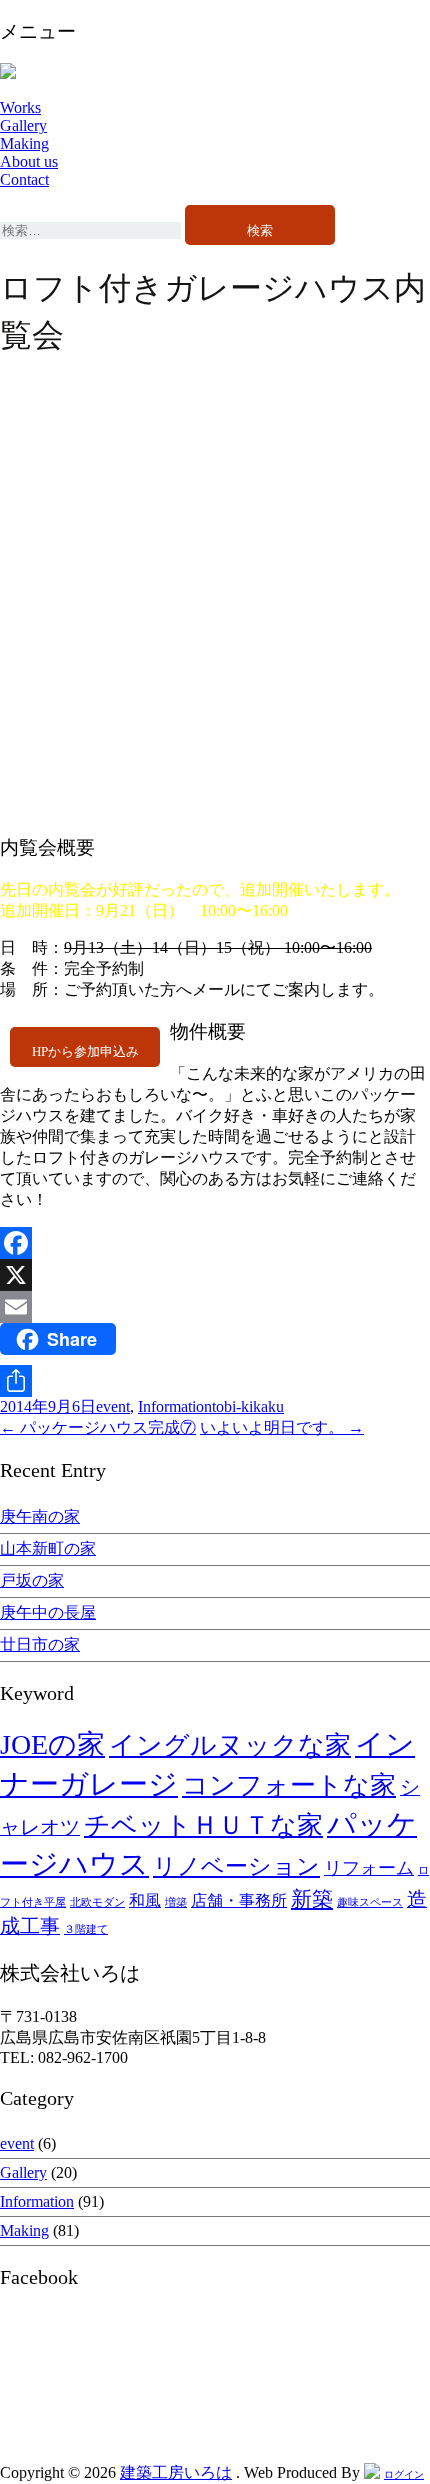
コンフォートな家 (289, 1785)
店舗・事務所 (239, 1900)
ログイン (404, 2474)
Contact (24, 179)
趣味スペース (370, 1902)
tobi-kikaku (248, 1406)
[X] (215, 1275)
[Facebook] (215, 1243)
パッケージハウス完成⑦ (98, 1427)
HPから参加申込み (85, 1052)
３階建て (86, 1929)
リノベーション (236, 1866)
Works (20, 107)
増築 (176, 1902)
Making (24, 143)
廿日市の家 (40, 1644)
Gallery (23, 125)
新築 (312, 1899)
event (113, 1406)
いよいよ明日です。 (282, 1427)
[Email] (215, 1307)
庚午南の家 (40, 1516)
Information (175, 1406)
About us (29, 161)
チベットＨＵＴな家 (203, 1825)
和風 (145, 1900)
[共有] (215, 1381)
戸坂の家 (32, 1580)
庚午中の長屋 (48, 1612)
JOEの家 (52, 1744)
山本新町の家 (48, 1548)
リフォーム (369, 1868)
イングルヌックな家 (230, 1745)
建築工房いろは (176, 2472)
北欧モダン (97, 1902)
